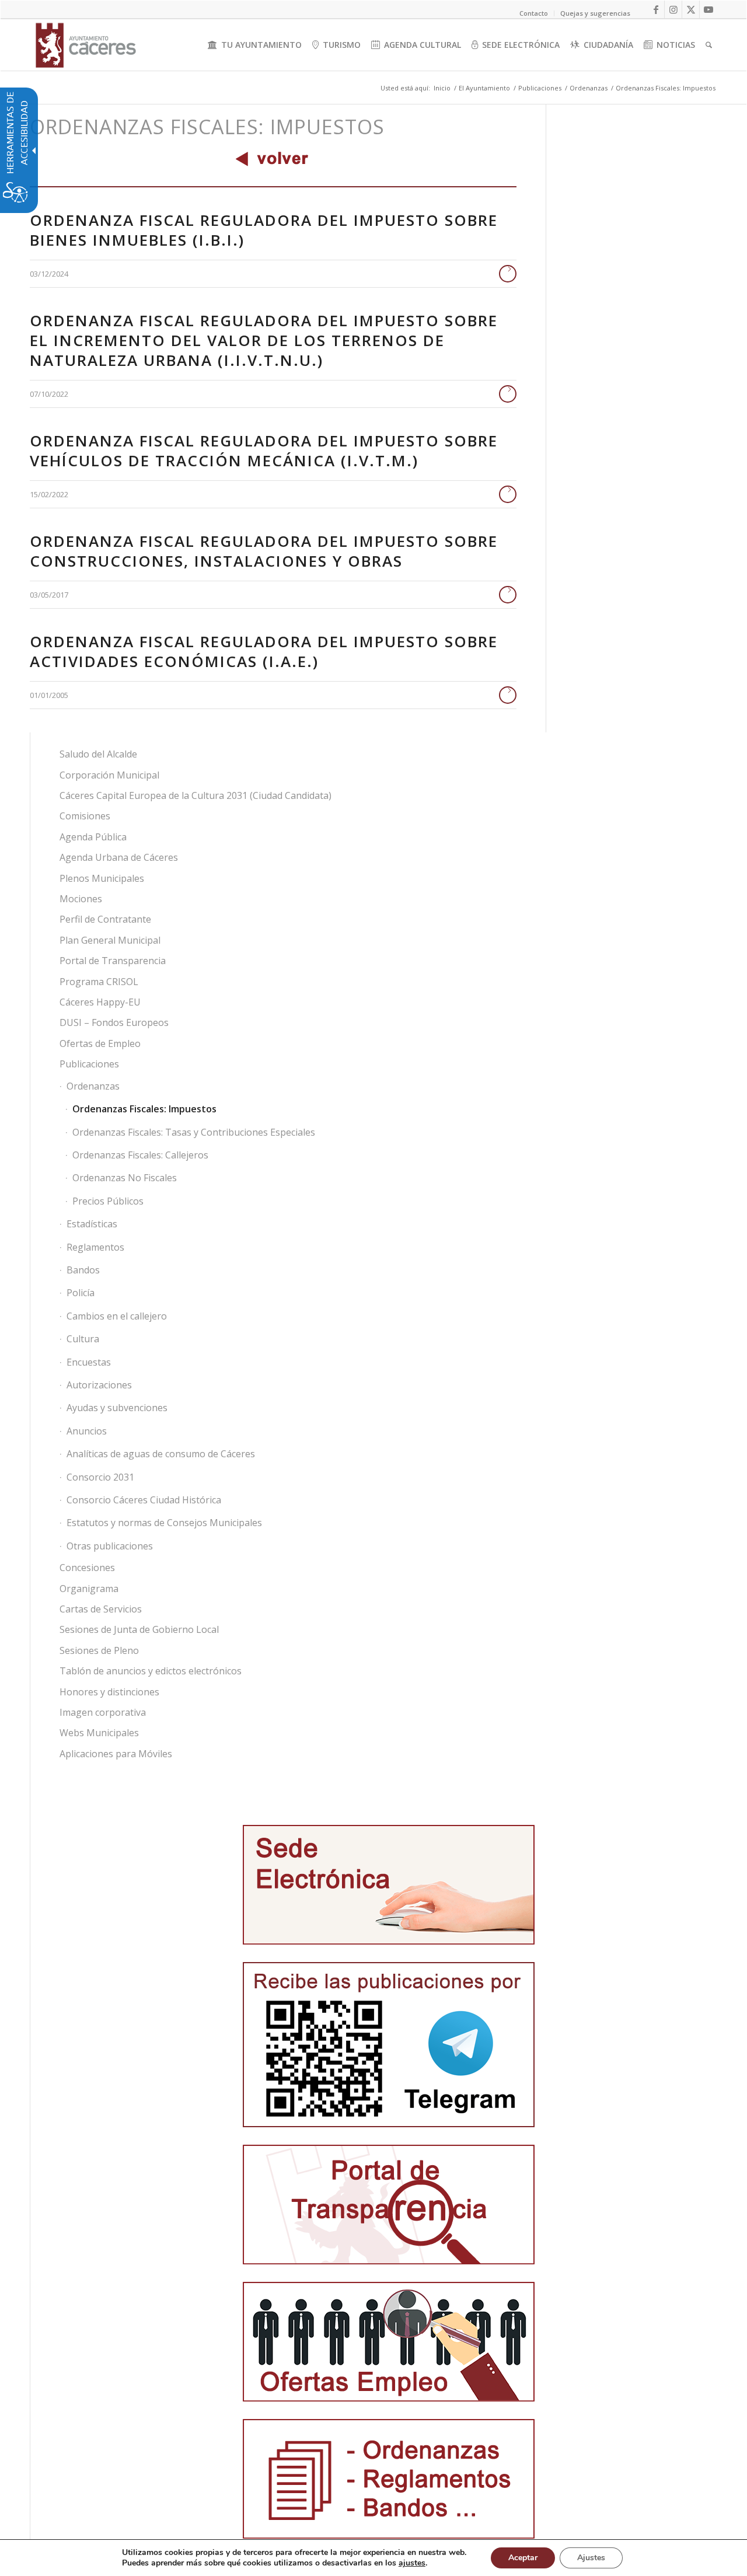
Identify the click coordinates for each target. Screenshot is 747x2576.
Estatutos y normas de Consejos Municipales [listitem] (164, 1523)
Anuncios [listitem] (87, 1431)
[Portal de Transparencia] (389, 2205)
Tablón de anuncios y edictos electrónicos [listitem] (151, 1671)
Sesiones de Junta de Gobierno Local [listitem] (139, 1629)
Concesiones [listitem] (87, 1568)
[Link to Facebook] (656, 9)
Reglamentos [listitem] (95, 1247)
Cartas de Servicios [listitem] (101, 1609)
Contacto (534, 13)
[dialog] (373, 2558)
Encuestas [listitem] (89, 1362)
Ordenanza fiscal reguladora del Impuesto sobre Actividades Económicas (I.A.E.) (264, 651)
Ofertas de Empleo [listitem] (100, 1043)
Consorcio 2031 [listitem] (100, 1477)
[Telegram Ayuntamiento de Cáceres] (389, 2045)
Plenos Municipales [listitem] (102, 878)
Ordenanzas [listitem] (93, 1086)
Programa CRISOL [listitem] (99, 982)
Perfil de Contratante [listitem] (105, 919)
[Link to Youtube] (708, 9)
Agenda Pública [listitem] (93, 837)
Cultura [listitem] (83, 1339)
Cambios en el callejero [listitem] (117, 1316)
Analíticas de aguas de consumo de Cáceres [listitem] (161, 1454)
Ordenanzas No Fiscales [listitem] (125, 1178)
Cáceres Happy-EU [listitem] (100, 1002)
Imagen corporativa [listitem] (103, 1712)
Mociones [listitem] (81, 899)
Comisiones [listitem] (85, 816)
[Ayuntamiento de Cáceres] (86, 45)
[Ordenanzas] (273, 158)
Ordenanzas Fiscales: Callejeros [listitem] (140, 1155)
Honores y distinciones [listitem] (109, 1692)
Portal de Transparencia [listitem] (113, 961)
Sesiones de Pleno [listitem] (99, 1650)
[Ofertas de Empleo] (389, 2342)
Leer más (508, 274)
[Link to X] (691, 9)
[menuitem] (255, 45)
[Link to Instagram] (673, 9)
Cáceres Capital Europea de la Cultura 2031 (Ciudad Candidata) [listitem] (196, 795)
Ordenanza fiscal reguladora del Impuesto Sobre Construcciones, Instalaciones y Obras (264, 551)
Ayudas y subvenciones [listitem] (117, 1408)
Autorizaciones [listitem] (99, 1385)
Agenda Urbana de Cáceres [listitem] (119, 857)
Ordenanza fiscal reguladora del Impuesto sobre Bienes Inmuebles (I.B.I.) (264, 230)
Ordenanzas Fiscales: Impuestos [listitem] (144, 1109)
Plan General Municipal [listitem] (110, 940)
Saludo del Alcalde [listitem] (98, 754)
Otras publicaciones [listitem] (110, 1546)
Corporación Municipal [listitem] (109, 775)
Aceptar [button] (523, 2558)
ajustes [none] (412, 2563)
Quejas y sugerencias (595, 13)
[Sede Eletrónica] (389, 1885)
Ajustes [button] (591, 2558)
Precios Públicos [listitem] (108, 1201)
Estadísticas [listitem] (92, 1224)
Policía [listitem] (81, 1293)
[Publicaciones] (389, 2479)
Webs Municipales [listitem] (99, 1733)
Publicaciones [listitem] (89, 1064)
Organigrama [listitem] (89, 1589)
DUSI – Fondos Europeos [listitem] (114, 1022)
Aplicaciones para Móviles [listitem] (116, 1754)
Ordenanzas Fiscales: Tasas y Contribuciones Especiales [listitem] (194, 1132)
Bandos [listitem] (83, 1270)
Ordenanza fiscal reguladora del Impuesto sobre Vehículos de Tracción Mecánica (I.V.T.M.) (264, 451)
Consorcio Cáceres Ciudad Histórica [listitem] (144, 1500)
